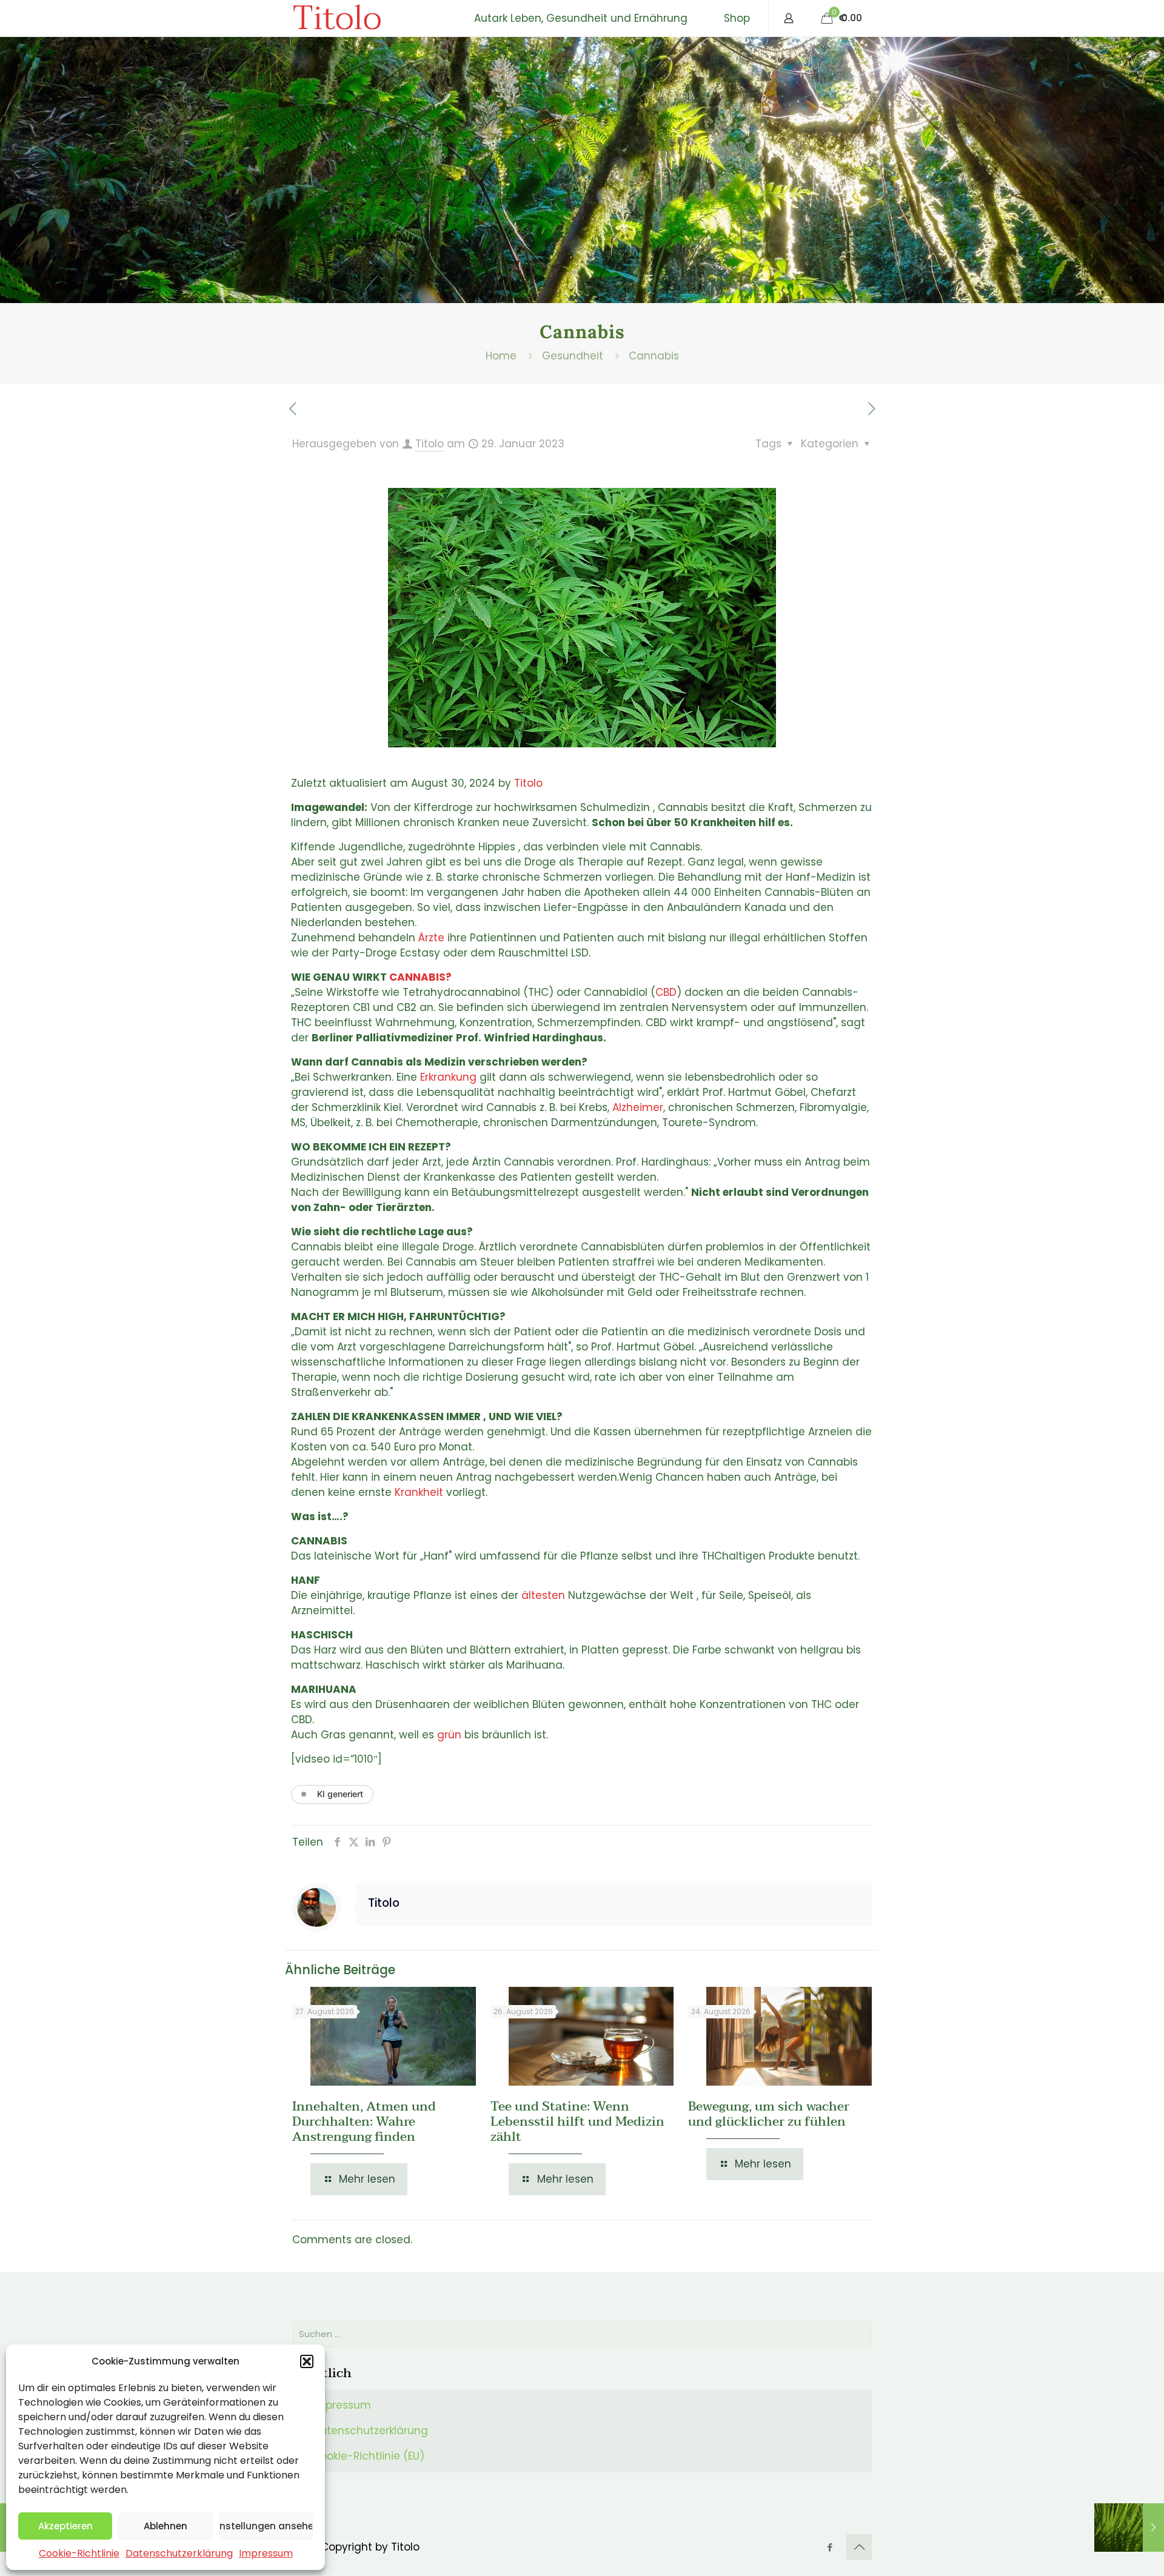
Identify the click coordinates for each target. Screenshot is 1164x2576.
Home (501, 356)
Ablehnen (166, 2526)
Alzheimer (638, 1107)
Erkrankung (448, 1077)
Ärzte (431, 938)
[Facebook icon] (830, 2547)
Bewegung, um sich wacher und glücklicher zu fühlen (769, 2114)
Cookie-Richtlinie (79, 2553)
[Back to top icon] (859, 2547)
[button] (307, 2361)
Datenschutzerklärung (179, 2553)
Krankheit (419, 1492)
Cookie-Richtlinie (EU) (368, 2456)
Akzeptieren (65, 2526)
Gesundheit (573, 356)
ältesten (543, 1595)
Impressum (266, 2553)
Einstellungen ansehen (266, 2526)
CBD (666, 992)
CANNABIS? (420, 977)
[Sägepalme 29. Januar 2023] (1129, 2528)
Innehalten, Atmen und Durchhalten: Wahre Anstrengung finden (364, 2121)
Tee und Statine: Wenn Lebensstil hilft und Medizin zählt (577, 2121)
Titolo (337, 18)
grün (449, 1735)
